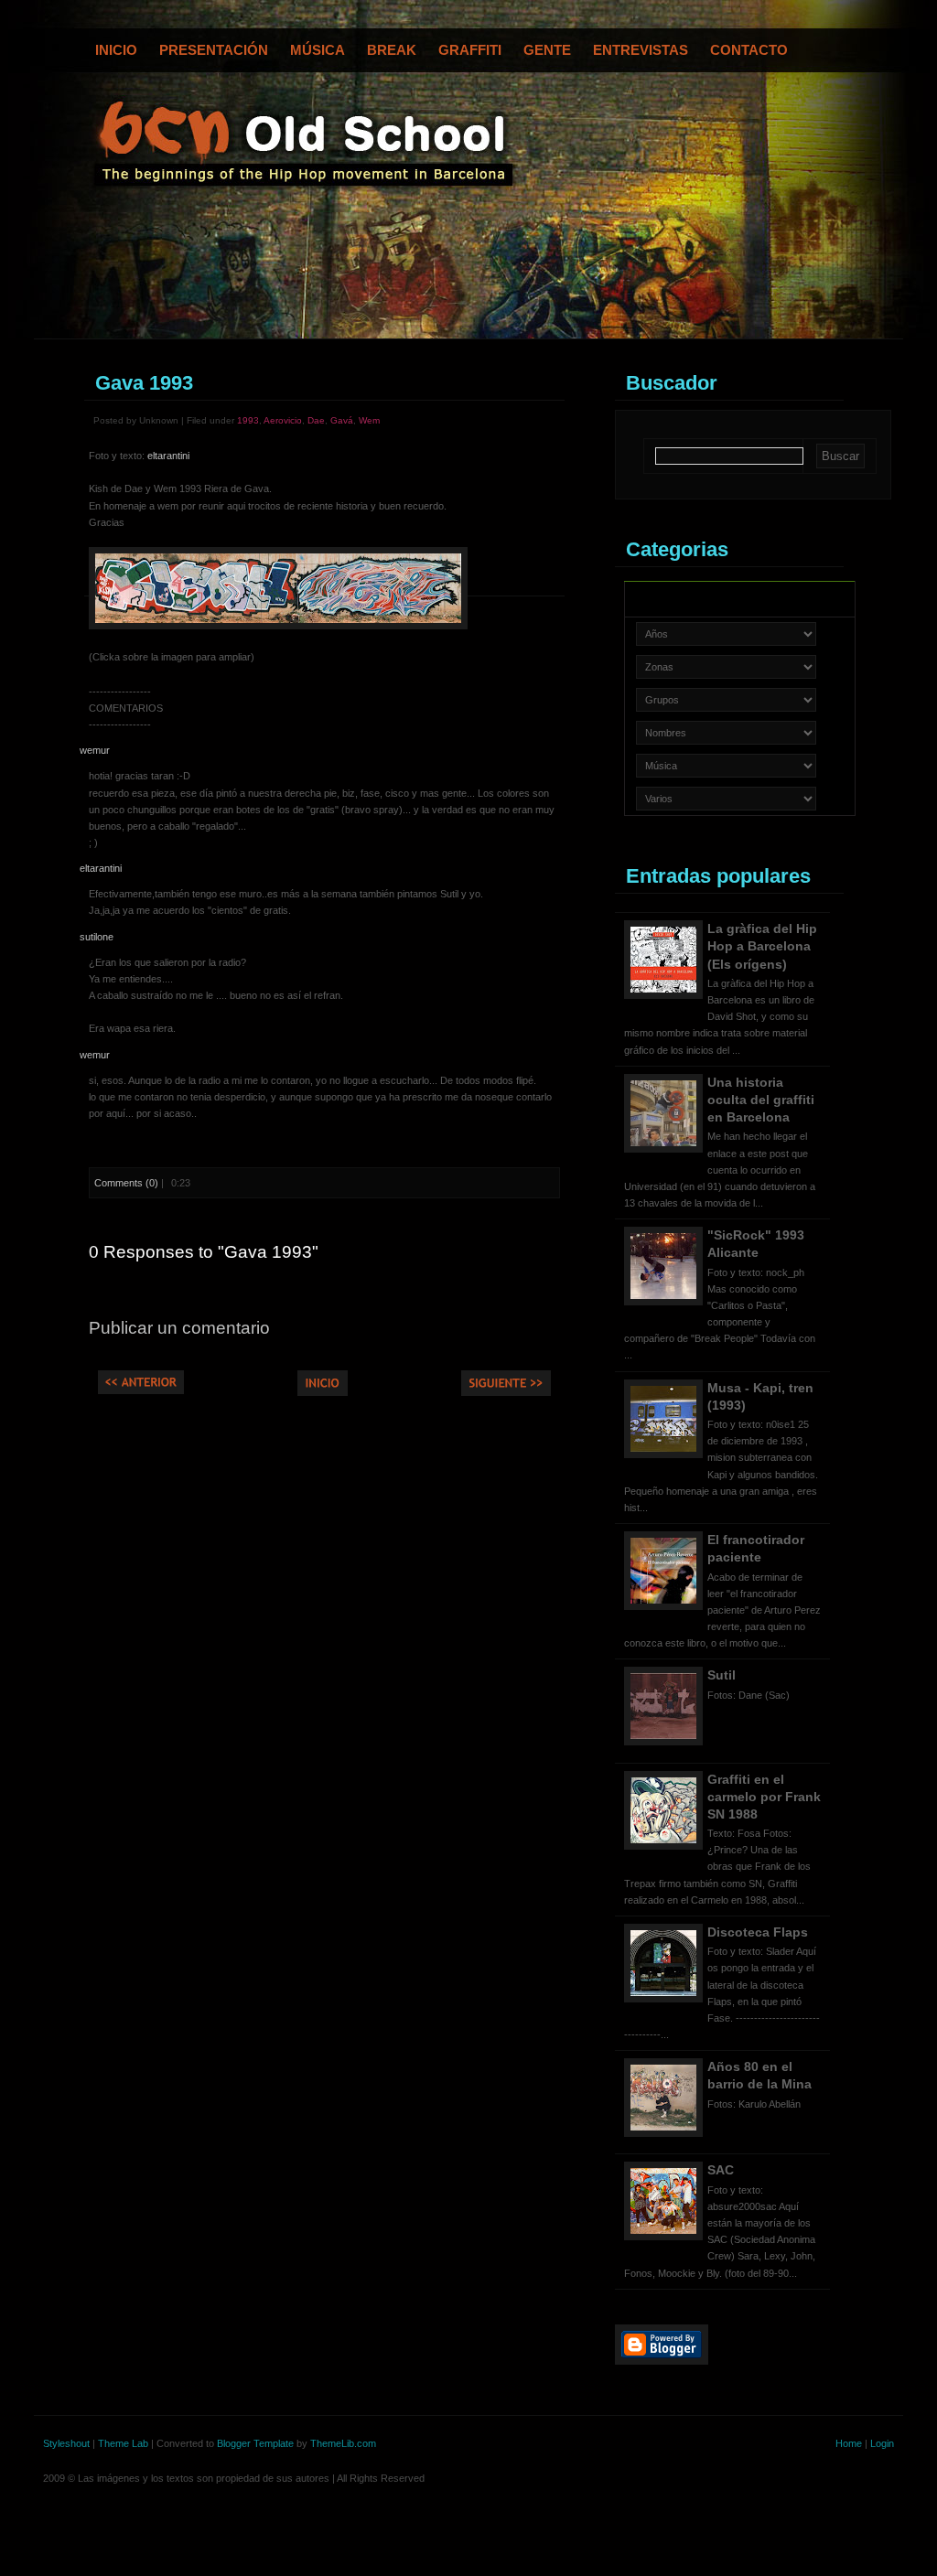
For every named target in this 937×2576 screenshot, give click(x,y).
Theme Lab (123, 2443)
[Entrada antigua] (506, 1392)
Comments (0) (126, 1183)
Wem (369, 420)
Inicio (116, 50)
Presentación (214, 50)
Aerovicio (283, 420)
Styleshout (66, 2443)
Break (392, 50)
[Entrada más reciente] (141, 1390)
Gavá (342, 420)
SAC (721, 2170)
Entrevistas (641, 50)
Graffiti (470, 50)
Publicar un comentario (179, 1328)
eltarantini (168, 456)
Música (318, 50)
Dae (316, 420)
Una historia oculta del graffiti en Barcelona (761, 1100)
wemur (95, 750)
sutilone (97, 937)
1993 (248, 420)
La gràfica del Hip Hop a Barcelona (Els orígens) (762, 946)
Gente (547, 50)
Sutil (722, 1675)
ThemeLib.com (343, 2443)
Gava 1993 (144, 383)
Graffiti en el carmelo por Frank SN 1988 (764, 1797)
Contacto (749, 50)
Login (882, 2443)
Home (849, 2443)
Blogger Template (255, 2443)
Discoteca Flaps (758, 1932)
